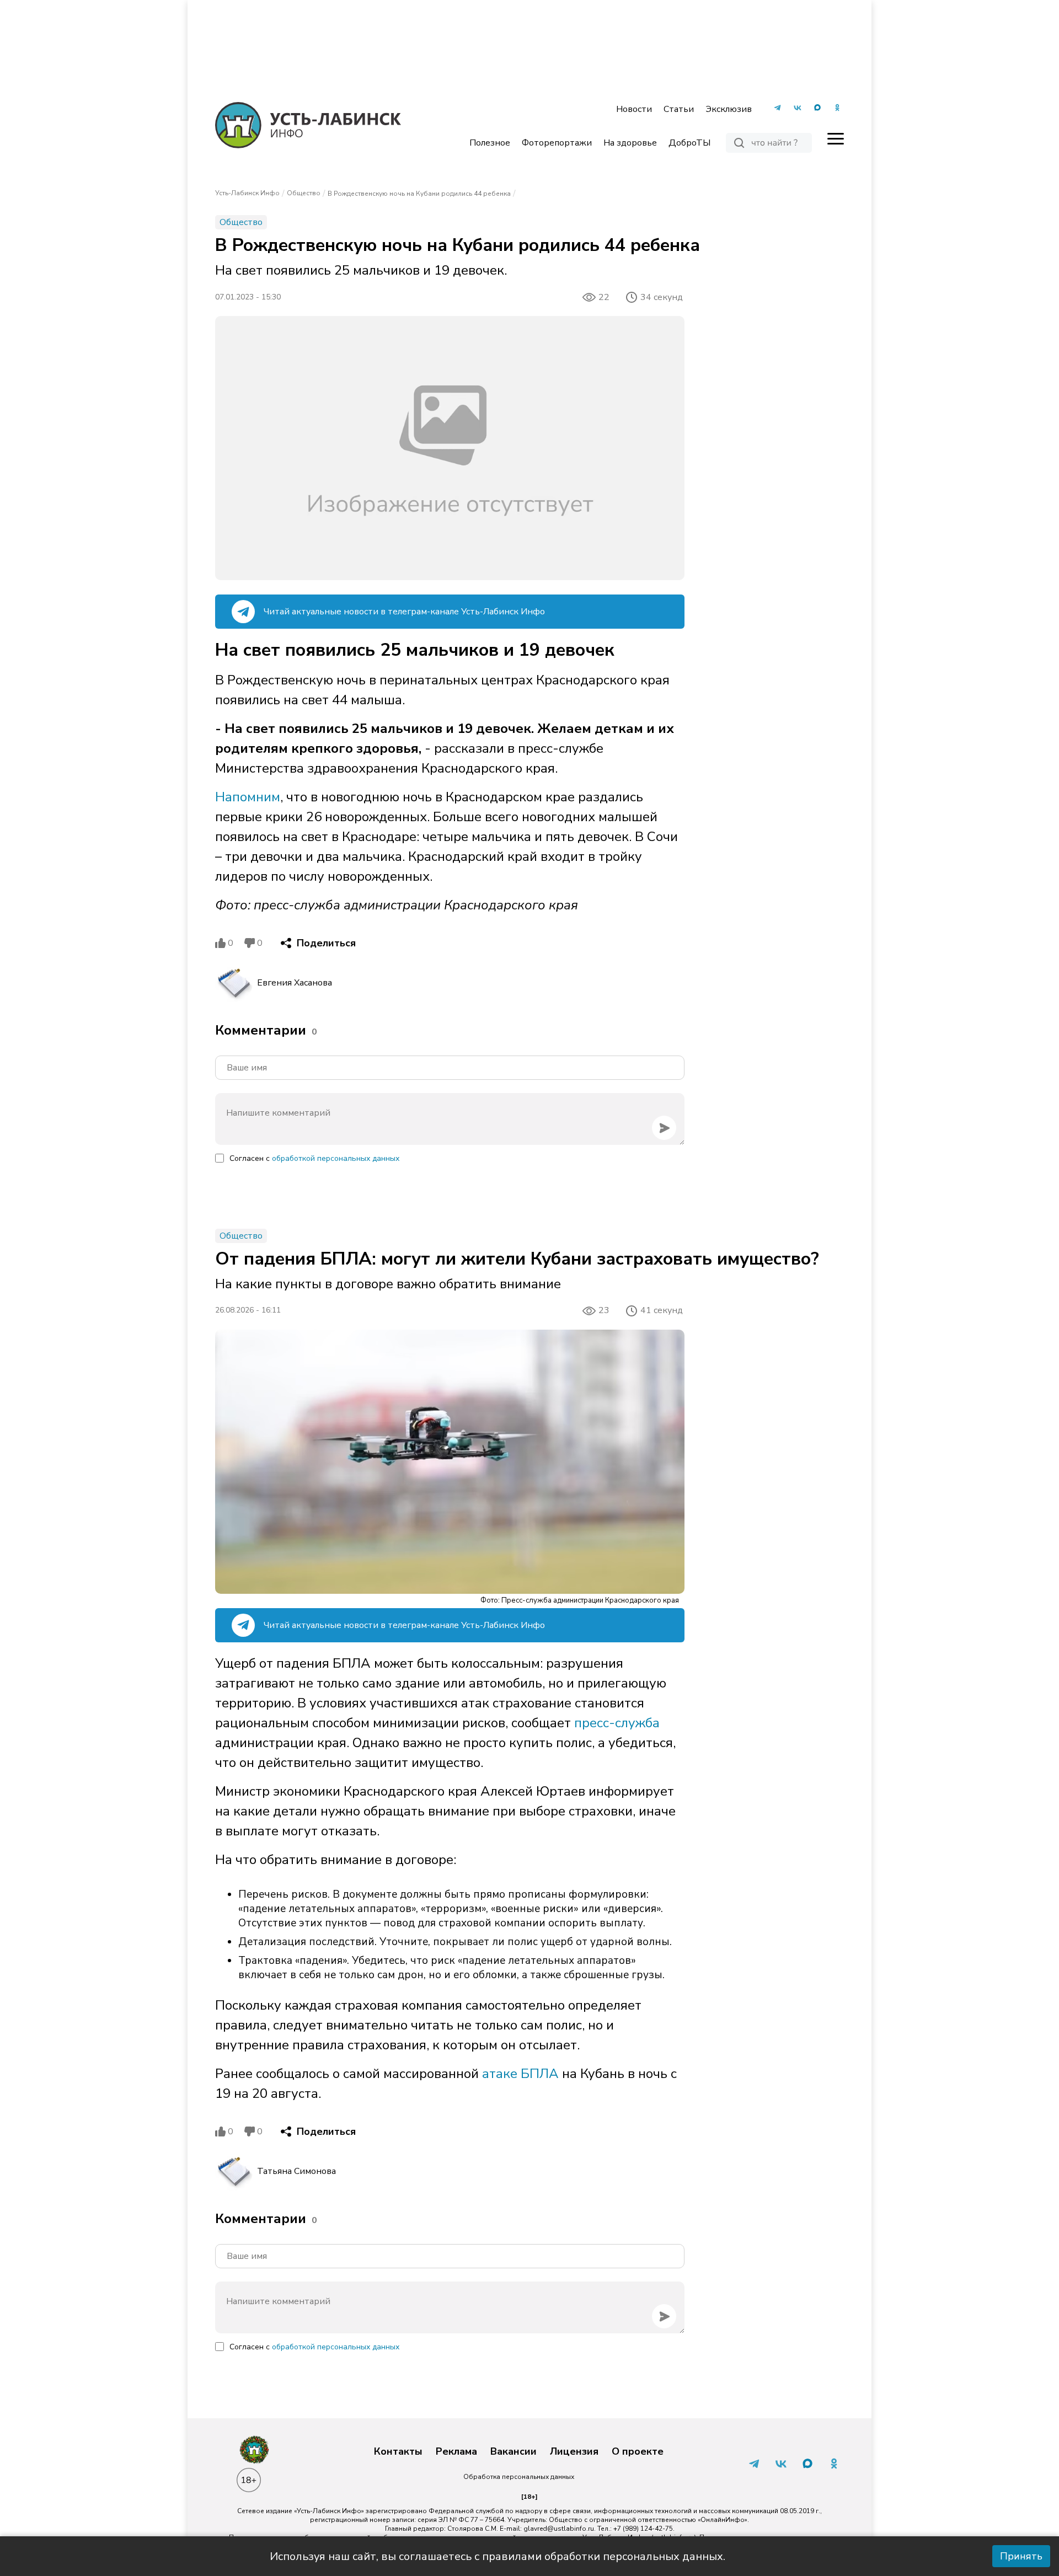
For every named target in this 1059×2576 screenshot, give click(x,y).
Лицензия (574, 2452)
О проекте (638, 2452)
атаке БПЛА (520, 2074)
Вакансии (514, 2452)
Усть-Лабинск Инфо (247, 193)
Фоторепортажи (557, 143)
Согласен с (314, 1158)
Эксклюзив (729, 109)
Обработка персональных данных (519, 2477)
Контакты (398, 2452)
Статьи (679, 109)
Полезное (490, 143)
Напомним (248, 797)
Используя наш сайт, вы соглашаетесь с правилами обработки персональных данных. (498, 2556)
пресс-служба (617, 1723)
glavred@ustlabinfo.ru (559, 2529)
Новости (634, 109)
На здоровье (630, 143)
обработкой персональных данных (336, 1158)
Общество (304, 193)
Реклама (456, 2452)
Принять (1021, 2556)
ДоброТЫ (689, 143)
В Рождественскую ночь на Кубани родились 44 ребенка (419, 194)
